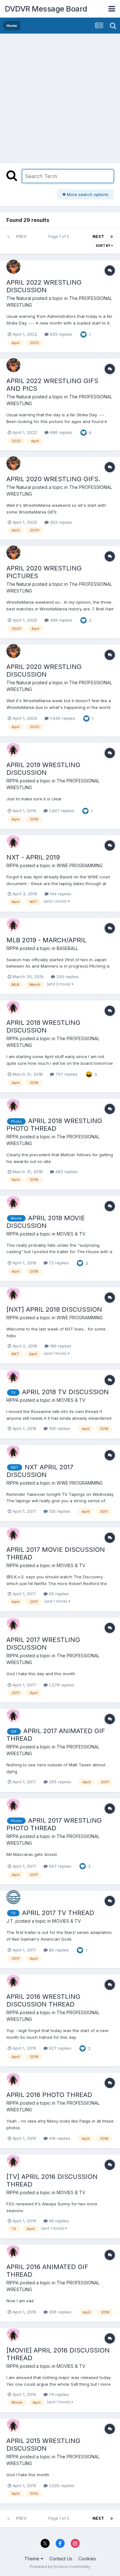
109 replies (59, 1428)
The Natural (19, 298)
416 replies (59, 2138)
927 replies (60, 2048)
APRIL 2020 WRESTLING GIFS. (53, 479)
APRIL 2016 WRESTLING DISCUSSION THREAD (43, 2000)
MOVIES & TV (71, 1234)
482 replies (66, 1172)
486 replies (60, 432)
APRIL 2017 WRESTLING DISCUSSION (43, 1644)
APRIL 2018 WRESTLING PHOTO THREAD (54, 1125)
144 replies (60, 894)
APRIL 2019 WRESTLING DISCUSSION (43, 769)
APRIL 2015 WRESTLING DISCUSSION (43, 2445)
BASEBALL (67, 948)
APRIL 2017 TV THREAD (58, 1913)
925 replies (60, 334)
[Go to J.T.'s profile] (13, 1897)
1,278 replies (61, 1685)
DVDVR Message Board (46, 9)
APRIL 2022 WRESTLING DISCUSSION (44, 286)
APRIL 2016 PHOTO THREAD (49, 2095)
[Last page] (112, 237)
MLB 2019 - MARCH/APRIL (46, 940)
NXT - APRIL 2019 (33, 857)
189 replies (60, 1346)
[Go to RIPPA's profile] (13, 749)
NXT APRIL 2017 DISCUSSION (40, 1471)
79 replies (58, 2394)
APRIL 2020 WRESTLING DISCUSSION (44, 671)
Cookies (87, 2559)
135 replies (59, 1511)
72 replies (58, 1263)
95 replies (58, 1594)
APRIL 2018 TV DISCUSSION (65, 1392)
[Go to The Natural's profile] (13, 267)
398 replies (60, 620)
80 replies (58, 1950)
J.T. (10, 1921)
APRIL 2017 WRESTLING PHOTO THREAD (54, 1824)
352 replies (60, 522)
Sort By (103, 246)
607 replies (60, 1866)
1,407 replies (61, 811)
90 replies (58, 2221)
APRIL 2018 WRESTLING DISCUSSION (43, 1026)
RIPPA (12, 781)
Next (98, 236)
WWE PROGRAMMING (80, 865)
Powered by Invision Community (60, 2567)
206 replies (60, 2312)
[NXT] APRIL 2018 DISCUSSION (54, 1309)
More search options (87, 194)
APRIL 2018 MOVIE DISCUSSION (46, 1222)
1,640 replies (62, 718)
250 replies (67, 977)
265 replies (60, 1782)
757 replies (66, 1074)
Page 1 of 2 (60, 236)
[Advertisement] (60, 97)
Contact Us (61, 2559)
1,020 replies (61, 2486)
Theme (32, 2559)
